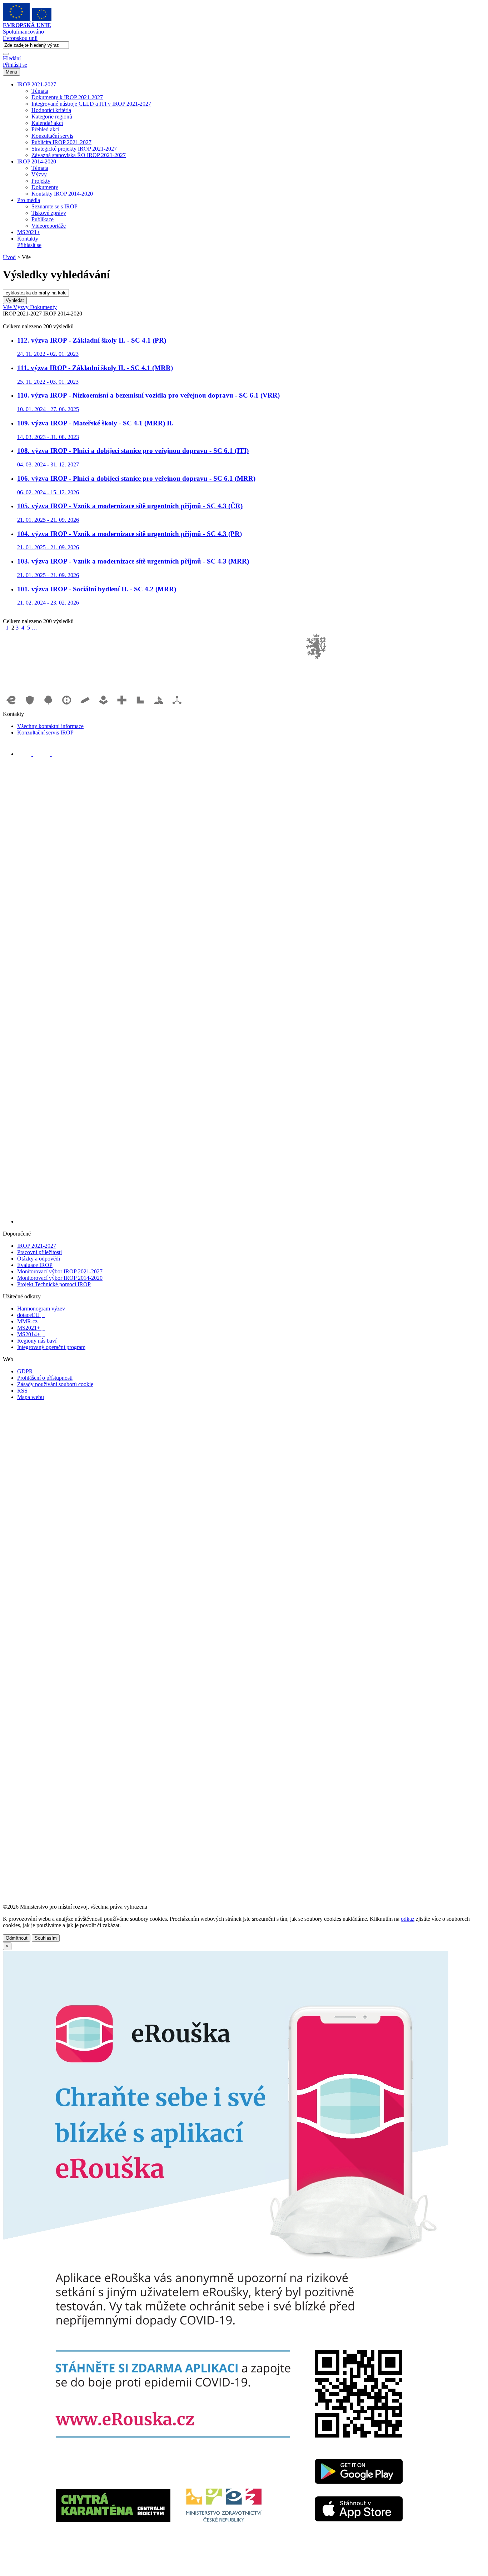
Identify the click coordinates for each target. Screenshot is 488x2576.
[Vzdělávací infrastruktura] (86, 708)
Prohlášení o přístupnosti (45, 1378)
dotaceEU (31, 1315)
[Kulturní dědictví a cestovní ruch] (141, 708)
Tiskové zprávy (49, 213)
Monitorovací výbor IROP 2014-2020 (60, 1278)
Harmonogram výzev (41, 1309)
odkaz (408, 1919)
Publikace (43, 219)
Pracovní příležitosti (39, 1252)
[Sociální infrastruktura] (104, 708)
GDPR (25, 1371)
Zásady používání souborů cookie (55, 1384)
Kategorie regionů (52, 117)
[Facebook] (25, 754)
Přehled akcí (45, 129)
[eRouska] (226, 2570)
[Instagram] (59, 754)
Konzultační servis (52, 136)
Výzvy (39, 174)
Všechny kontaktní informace (50, 726)
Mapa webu (31, 1397)
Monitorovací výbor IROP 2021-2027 (60, 1271)
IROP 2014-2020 (37, 161)
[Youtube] (42, 754)
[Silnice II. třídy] (68, 708)
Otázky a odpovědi (39, 1259)
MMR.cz (30, 1321)
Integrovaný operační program (51, 1347)
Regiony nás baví (39, 1341)
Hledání (12, 58)
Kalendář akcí (47, 123)
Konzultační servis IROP (45, 733)
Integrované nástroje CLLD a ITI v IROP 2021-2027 (91, 104)
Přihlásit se (15, 65)
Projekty (41, 181)
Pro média (29, 200)
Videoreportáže (49, 226)
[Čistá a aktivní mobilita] (177, 708)
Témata (40, 91)
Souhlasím (46, 1938)
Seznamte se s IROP (54, 206)
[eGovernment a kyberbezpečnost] (12, 708)
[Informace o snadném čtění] (251, 1221)
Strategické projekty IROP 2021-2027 (74, 149)
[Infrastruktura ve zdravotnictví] (123, 708)
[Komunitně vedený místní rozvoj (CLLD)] (159, 708)
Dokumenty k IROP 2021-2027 (67, 97)
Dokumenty (45, 187)
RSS (22, 1391)
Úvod (9, 257)
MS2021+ (29, 232)
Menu (11, 72)
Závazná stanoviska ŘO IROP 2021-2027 (79, 155)
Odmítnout (17, 1938)
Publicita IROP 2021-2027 (61, 142)
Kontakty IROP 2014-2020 (62, 194)
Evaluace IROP (35, 1265)
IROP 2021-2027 (37, 84)
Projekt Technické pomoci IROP (54, 1284)
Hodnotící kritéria (51, 110)
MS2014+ (31, 1334)
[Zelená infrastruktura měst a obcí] (49, 708)
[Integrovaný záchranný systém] (31, 708)
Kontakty (28, 239)
